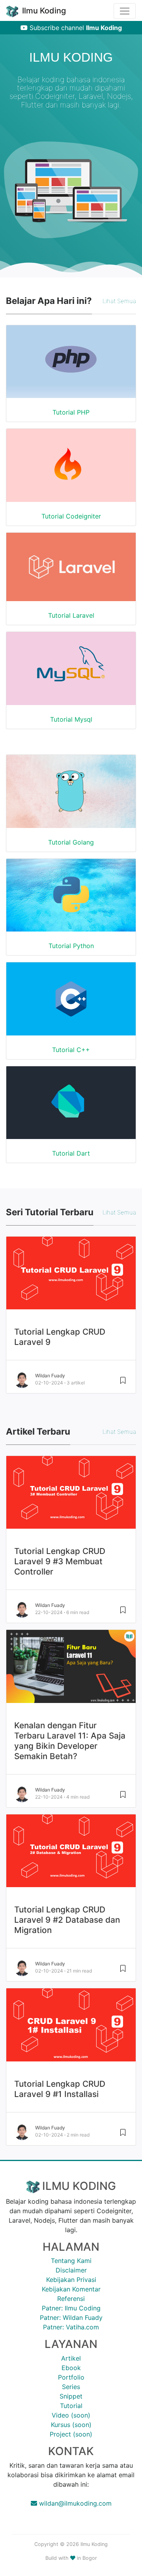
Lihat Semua (119, 301)
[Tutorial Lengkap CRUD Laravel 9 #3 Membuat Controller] (71, 1497)
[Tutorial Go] (71, 796)
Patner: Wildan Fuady (71, 2318)
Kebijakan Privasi (71, 2280)
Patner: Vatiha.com (71, 2327)
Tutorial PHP (71, 412)
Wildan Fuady (50, 1376)
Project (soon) (71, 2434)
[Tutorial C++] (71, 1004)
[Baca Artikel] (123, 1613)
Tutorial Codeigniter (71, 516)
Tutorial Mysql (71, 719)
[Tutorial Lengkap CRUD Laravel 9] (71, 1278)
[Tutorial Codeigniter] (71, 367)
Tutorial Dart (71, 1153)
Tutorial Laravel (71, 615)
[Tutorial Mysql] (71, 673)
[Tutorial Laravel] (71, 572)
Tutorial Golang (71, 842)
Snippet (71, 2396)
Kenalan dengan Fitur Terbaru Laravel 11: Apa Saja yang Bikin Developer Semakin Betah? (70, 1741)
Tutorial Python (71, 946)
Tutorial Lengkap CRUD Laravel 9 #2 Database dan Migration (67, 1920)
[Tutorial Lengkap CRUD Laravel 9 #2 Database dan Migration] (71, 1856)
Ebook (71, 2368)
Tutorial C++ (71, 1050)
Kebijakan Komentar (71, 2289)
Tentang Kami (71, 2261)
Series (71, 2387)
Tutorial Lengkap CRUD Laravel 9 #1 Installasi (60, 2089)
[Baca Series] (123, 1383)
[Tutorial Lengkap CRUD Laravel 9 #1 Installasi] (71, 2030)
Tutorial (71, 2406)
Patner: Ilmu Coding (71, 2308)
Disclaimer (71, 2270)
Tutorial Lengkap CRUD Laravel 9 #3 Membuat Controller (60, 1561)
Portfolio (71, 2377)
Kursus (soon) (71, 2425)
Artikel (71, 2358)
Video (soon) (71, 2415)
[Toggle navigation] (125, 11)
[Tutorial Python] (71, 900)
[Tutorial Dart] (71, 1108)
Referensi (71, 2299)
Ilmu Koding (43, 11)
